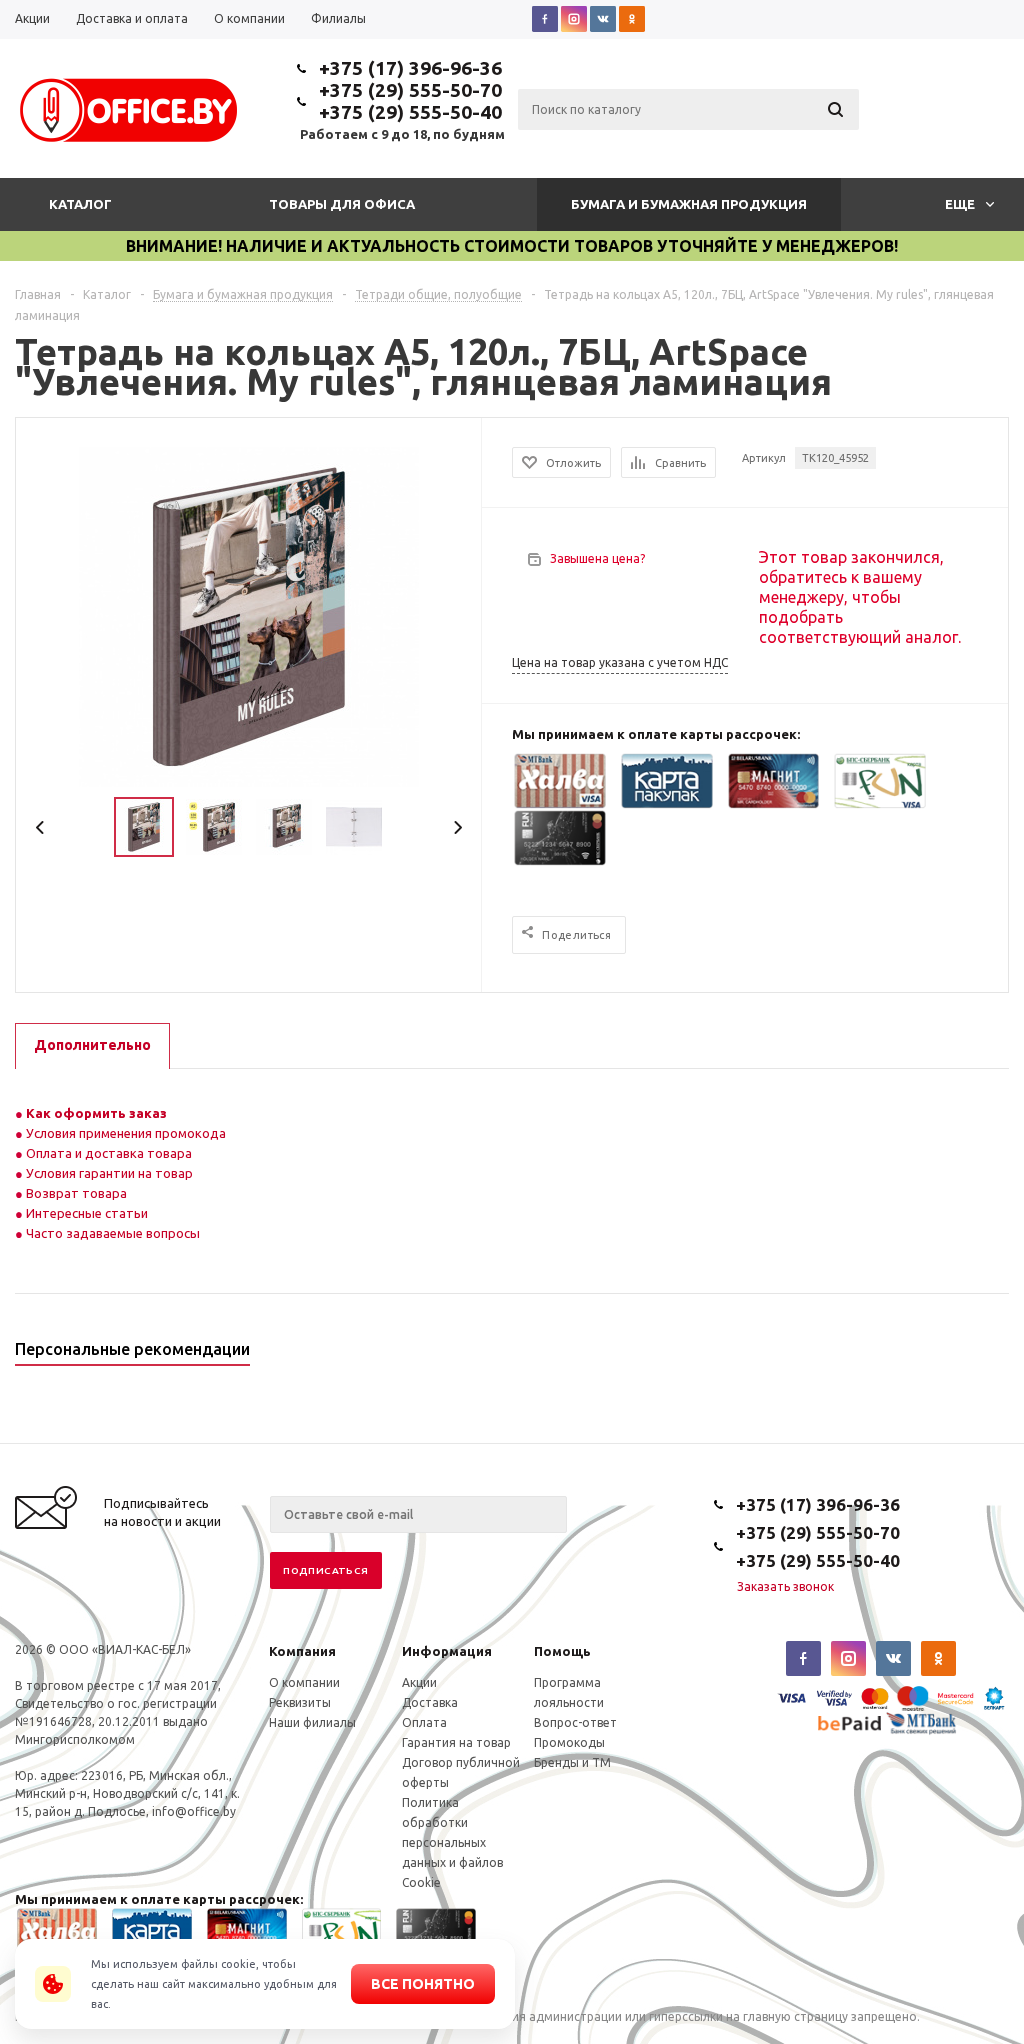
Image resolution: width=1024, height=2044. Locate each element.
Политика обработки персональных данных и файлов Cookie (452, 1842)
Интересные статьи (85, 1213)
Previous (40, 827)
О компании (304, 1682)
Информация (447, 1651)
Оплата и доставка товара (107, 1153)
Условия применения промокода (126, 1133)
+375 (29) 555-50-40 (410, 112)
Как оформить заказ (95, 1113)
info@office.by (194, 1811)
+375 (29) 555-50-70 (410, 90)
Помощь (562, 1651)
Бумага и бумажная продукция (689, 204)
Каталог (80, 204)
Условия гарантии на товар (108, 1173)
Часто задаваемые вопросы (111, 1233)
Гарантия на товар (456, 1742)
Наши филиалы (312, 1722)
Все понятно (423, 1984)
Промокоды (569, 1742)
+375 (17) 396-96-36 (410, 68)
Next (457, 827)
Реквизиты (300, 1702)
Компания (302, 1651)
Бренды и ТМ (572, 1762)
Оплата (424, 1722)
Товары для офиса (342, 204)
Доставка (430, 1702)
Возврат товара (75, 1193)
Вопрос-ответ (575, 1722)
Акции (419, 1682)
